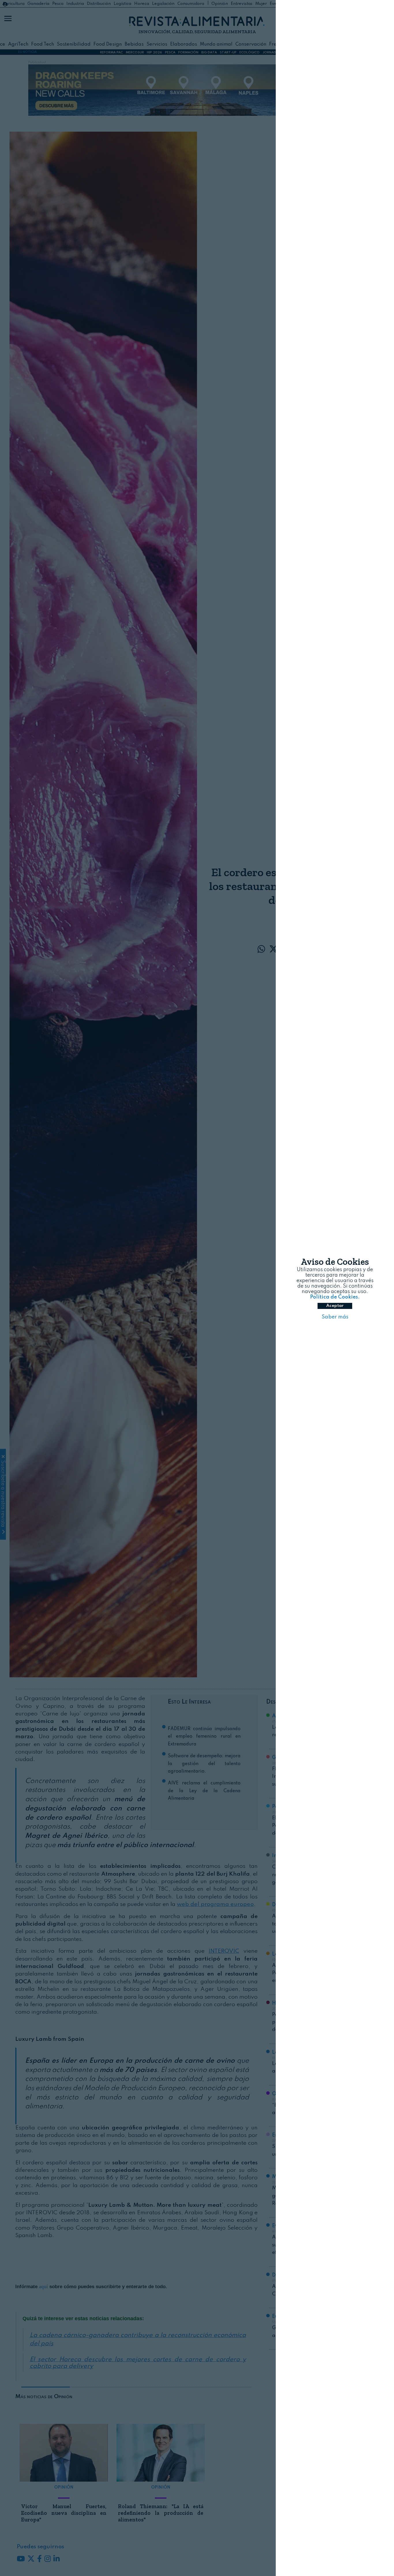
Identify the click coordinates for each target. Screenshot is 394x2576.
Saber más (335, 1317)
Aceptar (335, 1306)
